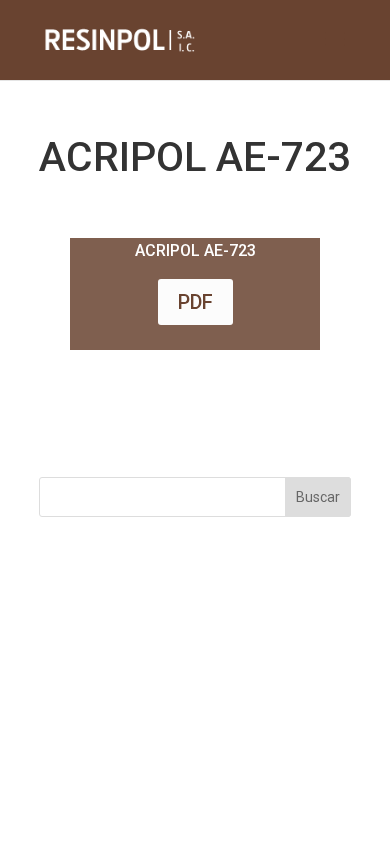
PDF (195, 302)
